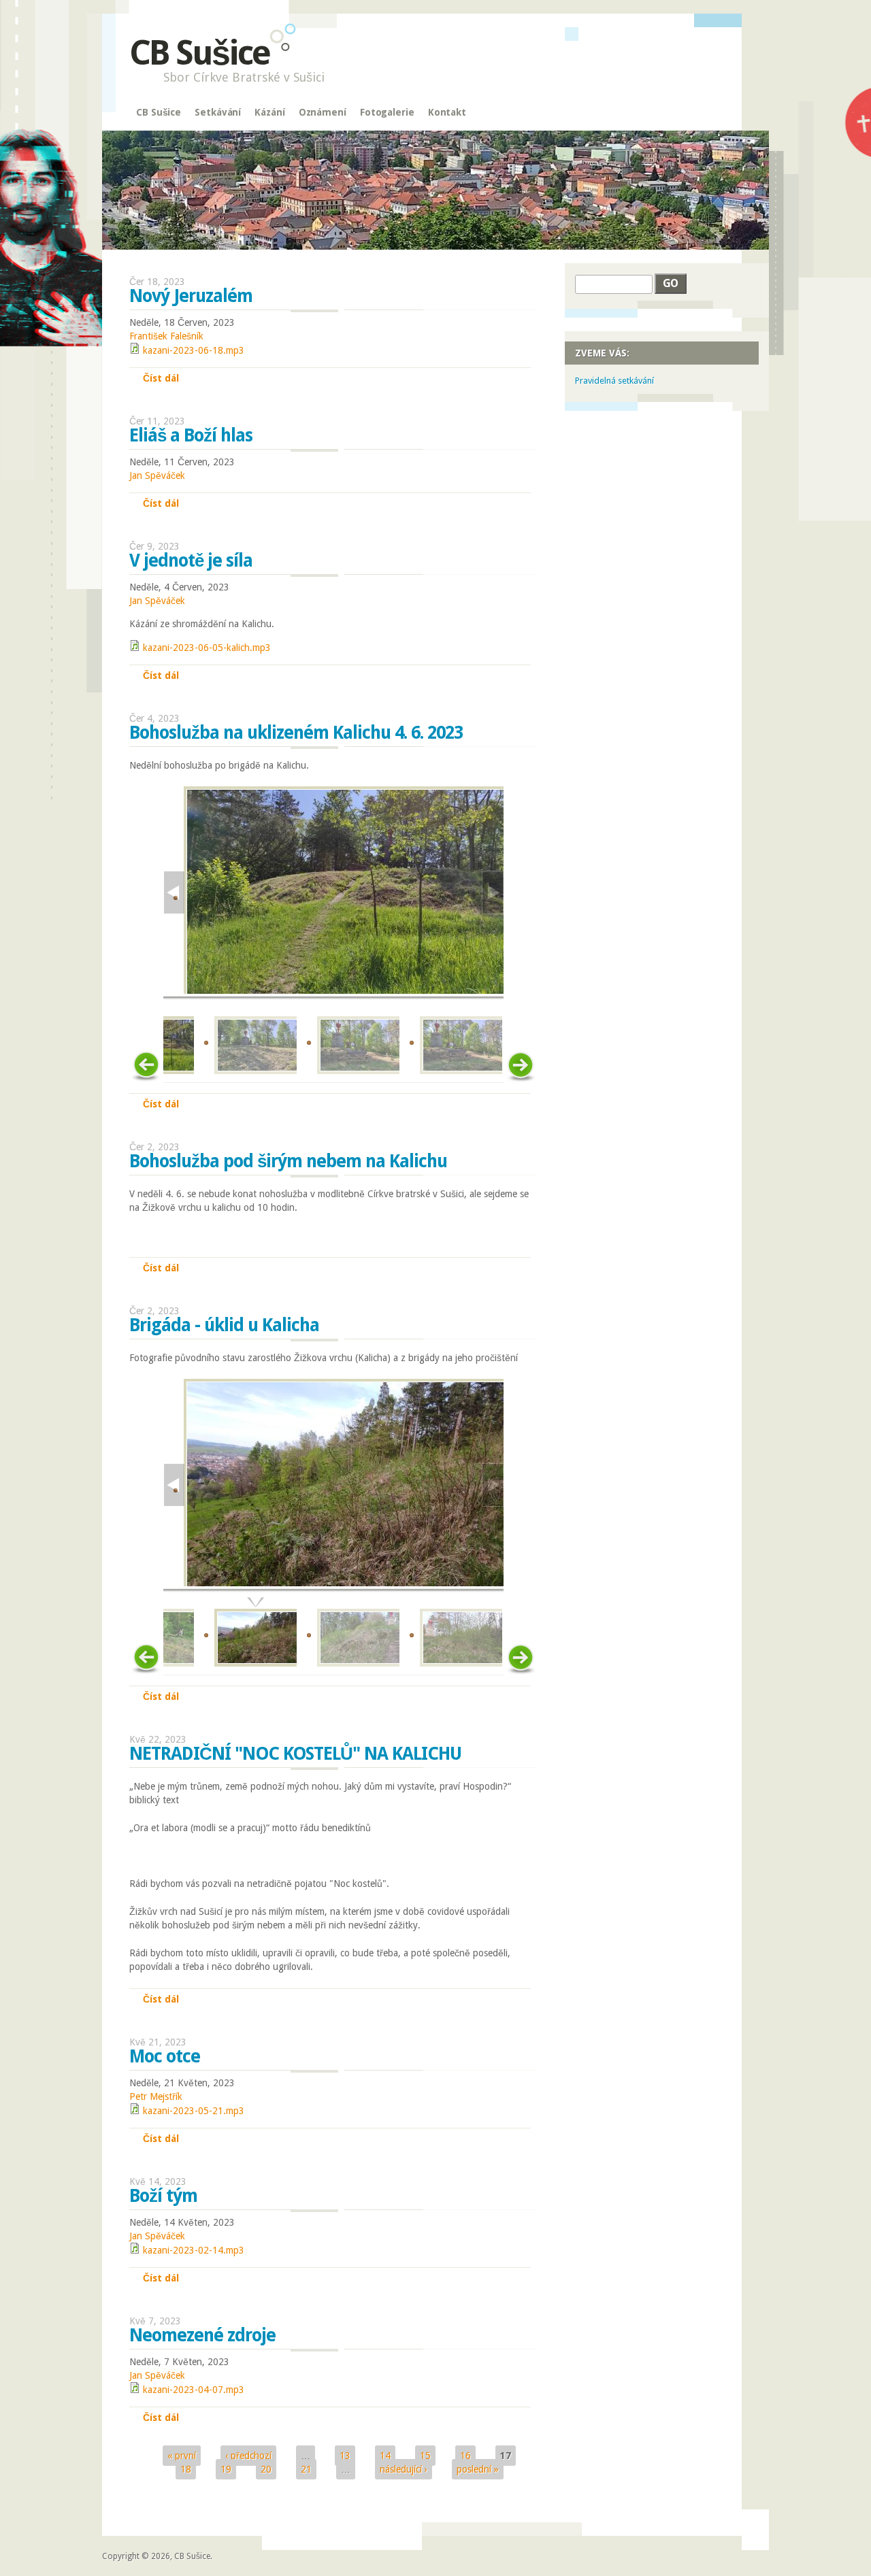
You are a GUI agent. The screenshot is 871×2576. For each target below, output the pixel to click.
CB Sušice (199, 53)
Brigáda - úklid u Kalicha (224, 1325)
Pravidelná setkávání (614, 381)
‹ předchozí (248, 2456)
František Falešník (166, 336)
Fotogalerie (387, 112)
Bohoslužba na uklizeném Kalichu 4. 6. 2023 (296, 733)
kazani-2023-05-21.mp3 (194, 2111)
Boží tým (163, 2196)
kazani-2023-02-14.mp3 (194, 2250)
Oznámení (323, 112)
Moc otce (165, 2056)
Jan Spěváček (157, 475)
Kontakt (447, 112)
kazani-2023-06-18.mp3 (194, 350)
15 (425, 2456)
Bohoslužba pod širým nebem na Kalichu (288, 1161)
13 (345, 2456)
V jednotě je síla (191, 561)
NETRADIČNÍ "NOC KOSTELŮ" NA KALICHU (295, 1754)
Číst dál (161, 378)
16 (465, 2456)
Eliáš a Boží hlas (191, 435)
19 (226, 2469)
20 (266, 2469)
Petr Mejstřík (156, 2096)
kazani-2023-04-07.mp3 (194, 2390)
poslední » (478, 2469)
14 (385, 2456)
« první (182, 2456)
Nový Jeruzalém (191, 296)
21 (306, 2469)
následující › (404, 2469)
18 (186, 2469)
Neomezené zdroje (202, 2335)
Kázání (269, 112)
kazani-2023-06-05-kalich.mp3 (207, 648)
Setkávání (218, 112)
